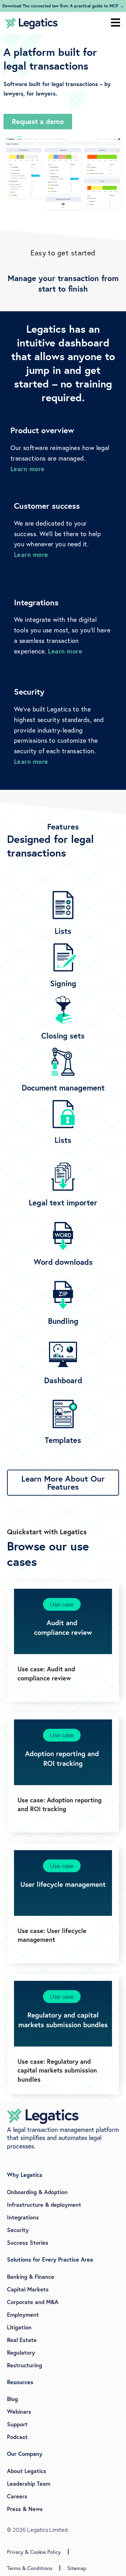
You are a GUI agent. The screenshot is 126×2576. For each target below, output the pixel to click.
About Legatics (27, 2471)
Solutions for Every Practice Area (50, 2259)
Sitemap (77, 2568)
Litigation (19, 2327)
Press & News (25, 2509)
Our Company (25, 2454)
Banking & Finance (31, 2276)
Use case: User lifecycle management (52, 1935)
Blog (12, 2399)
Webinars (19, 2411)
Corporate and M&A (33, 2302)
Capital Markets (28, 2289)
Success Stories (28, 2242)
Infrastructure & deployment (44, 2204)
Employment (23, 2314)
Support (17, 2424)
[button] (115, 23)
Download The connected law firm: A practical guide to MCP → (63, 6)
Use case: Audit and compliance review (46, 1673)
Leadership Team (29, 2483)
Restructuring (24, 2365)
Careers (17, 2496)
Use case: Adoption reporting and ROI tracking (59, 1804)
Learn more (28, 469)
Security (18, 2230)
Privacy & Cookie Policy (34, 2552)
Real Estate (22, 2340)
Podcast (17, 2437)
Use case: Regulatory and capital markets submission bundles (57, 2070)
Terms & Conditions (30, 2568)
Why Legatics (25, 2175)
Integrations (23, 2217)
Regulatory (21, 2352)
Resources (20, 2382)
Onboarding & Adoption (37, 2192)
